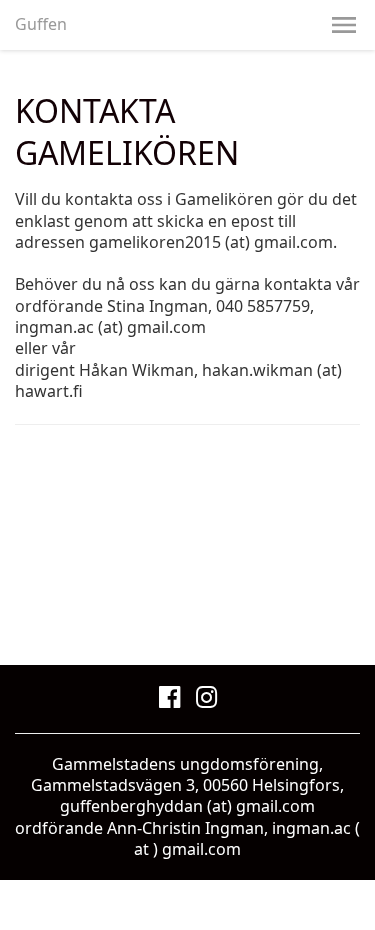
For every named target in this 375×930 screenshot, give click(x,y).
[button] (344, 25)
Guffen (41, 24)
